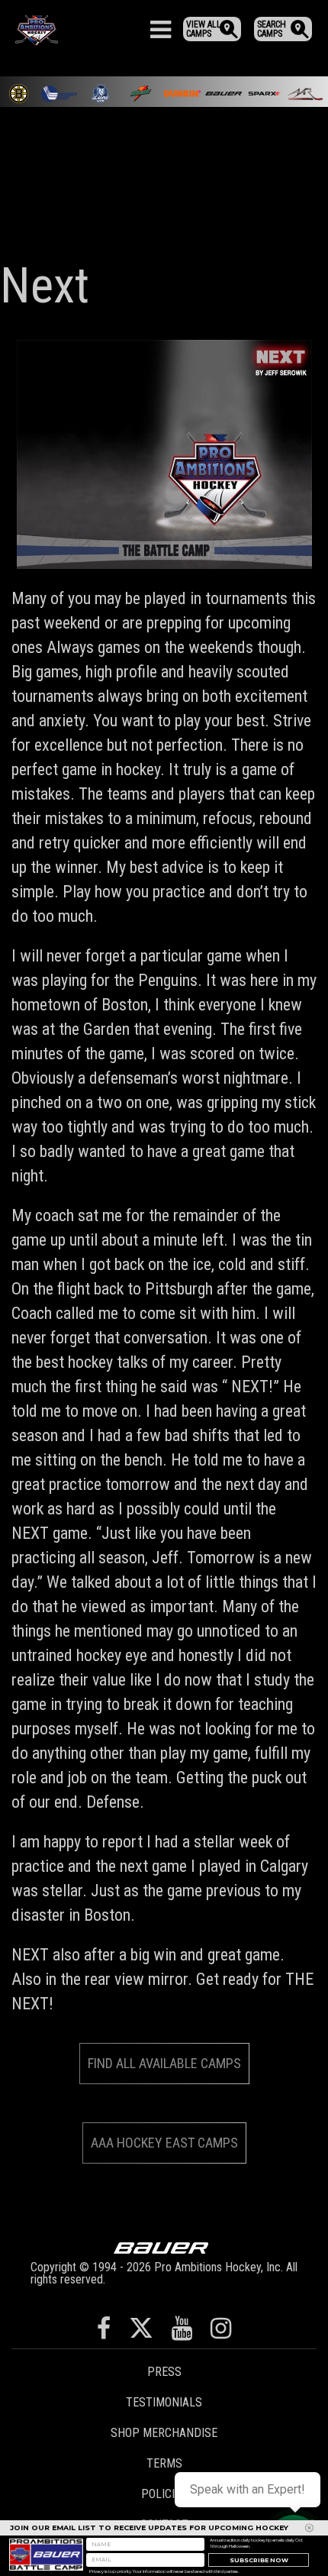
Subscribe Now (259, 2560)
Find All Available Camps (164, 2063)
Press (164, 2372)
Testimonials (164, 2402)
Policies (164, 2494)
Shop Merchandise (164, 2433)
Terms (164, 2463)
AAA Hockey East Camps (164, 2143)
